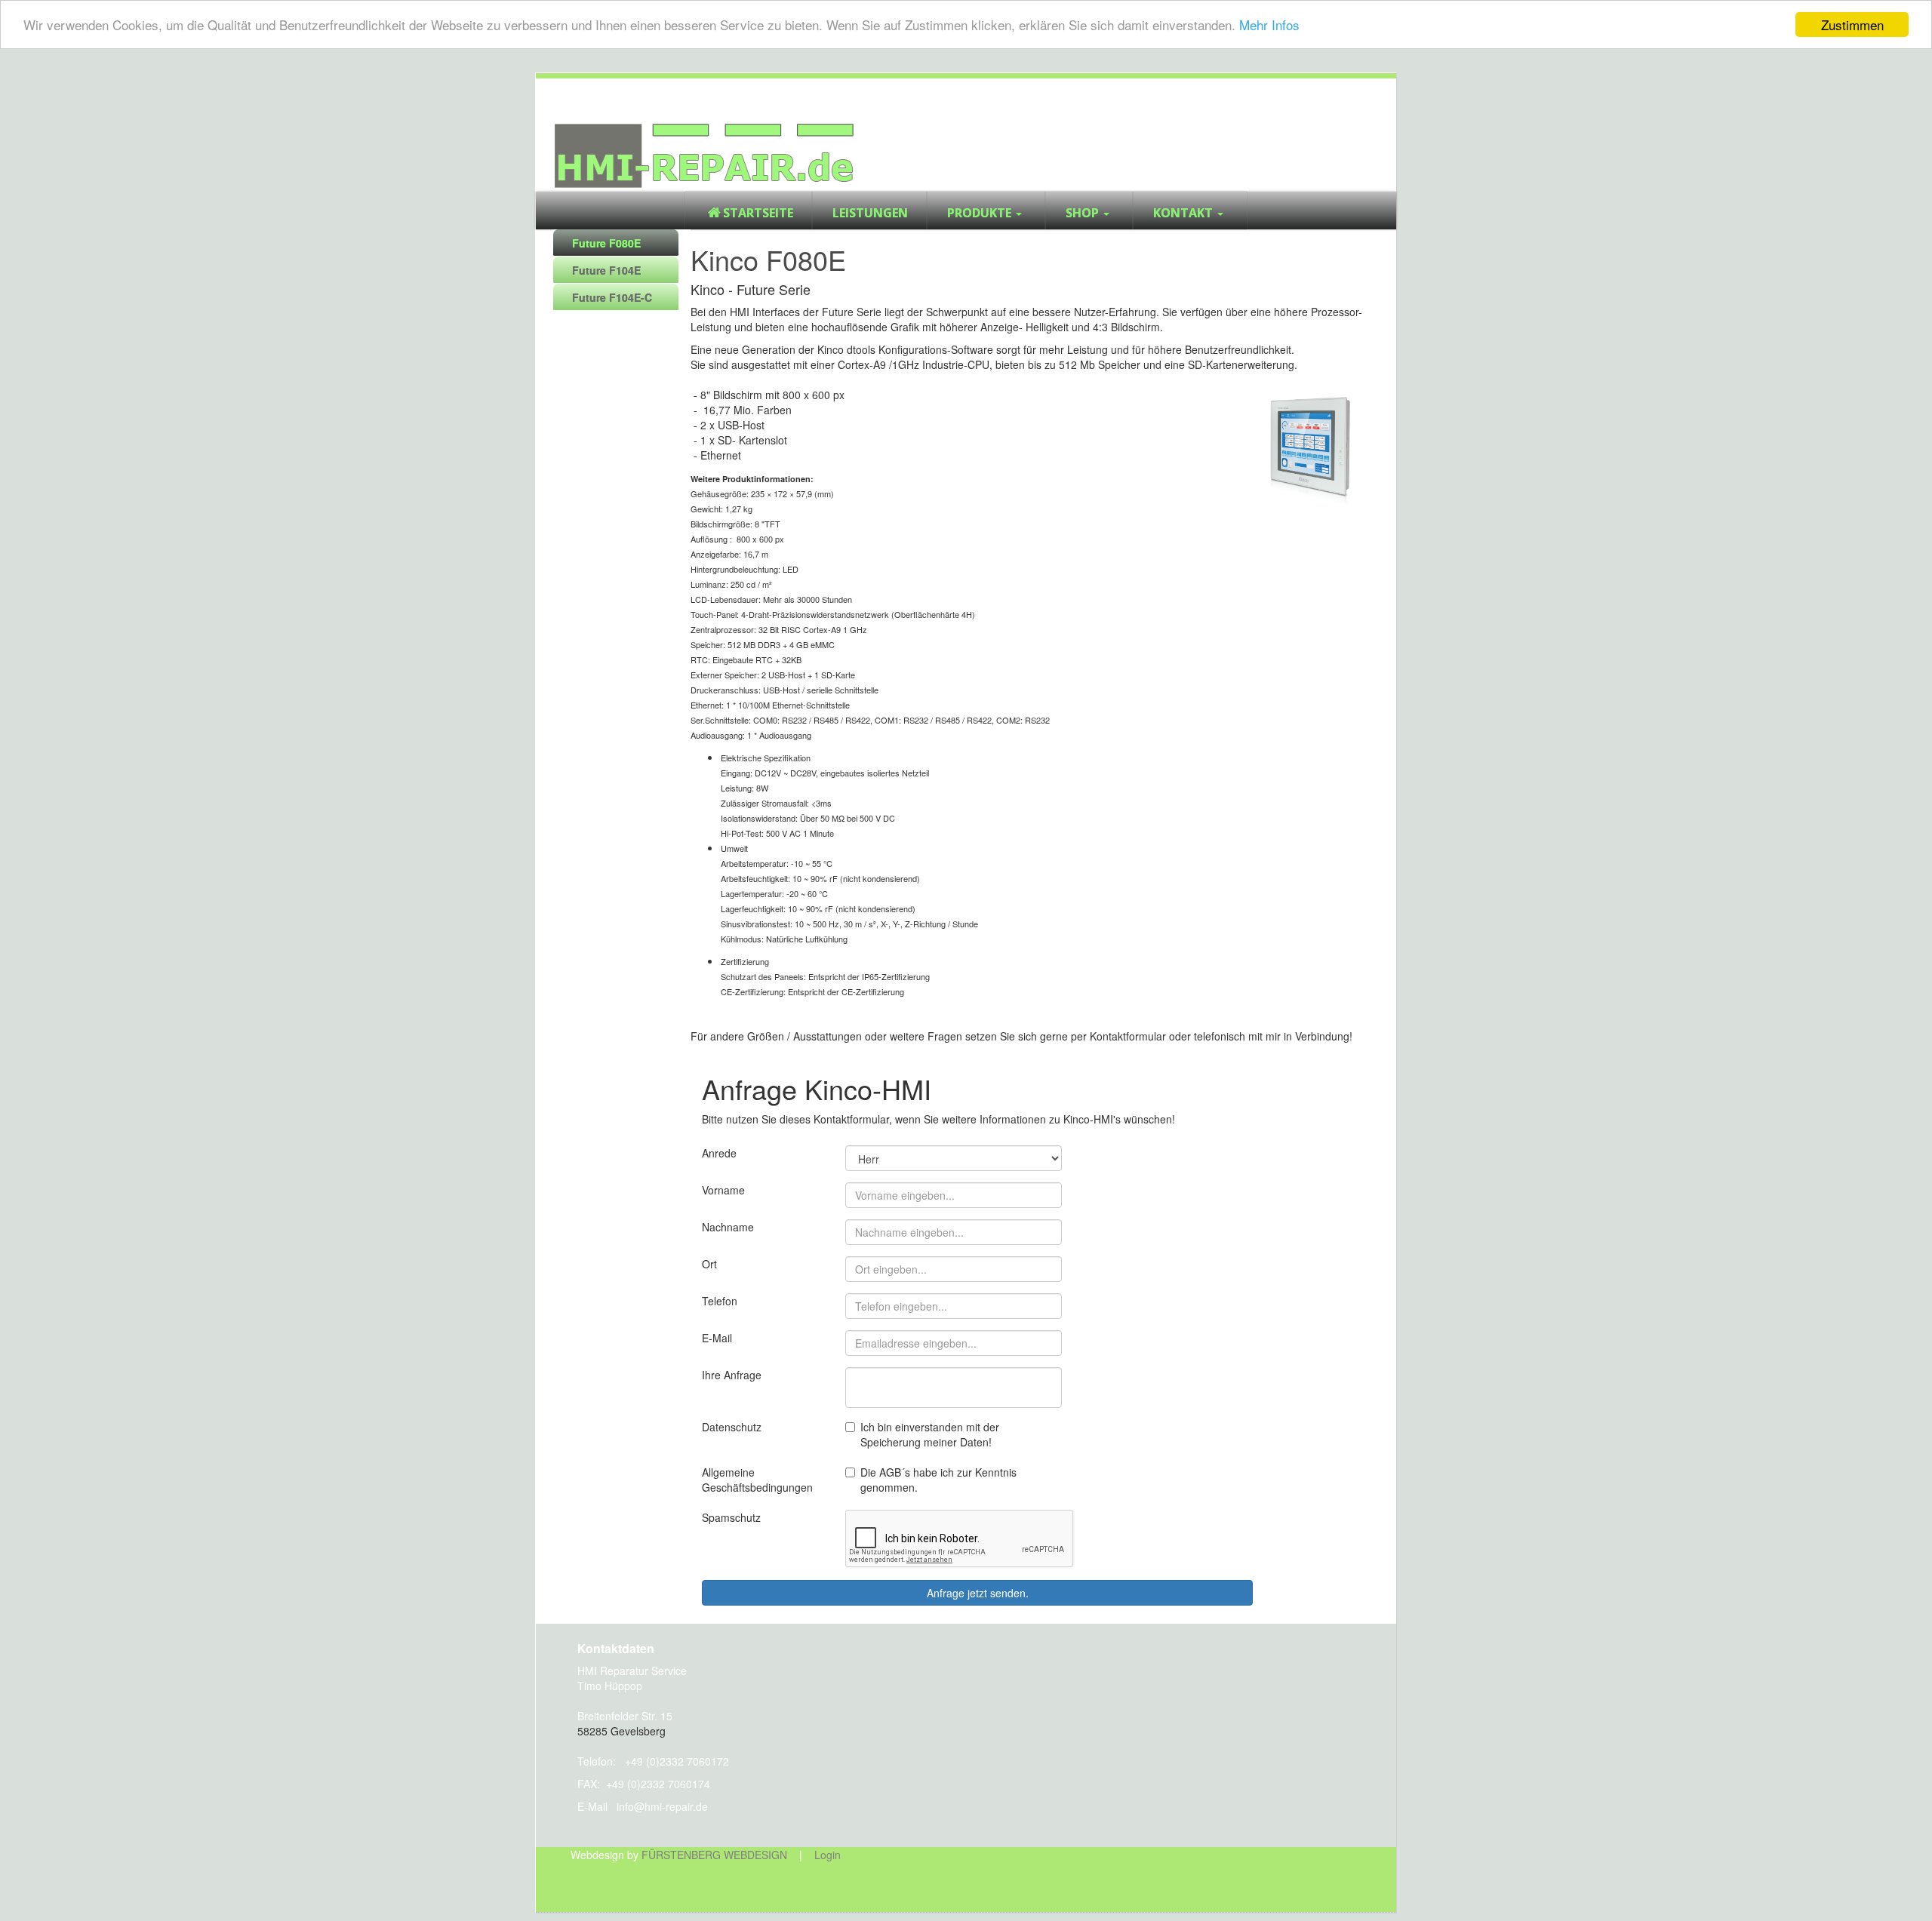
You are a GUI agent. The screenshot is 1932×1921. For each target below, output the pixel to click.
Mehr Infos (1269, 25)
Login (828, 1855)
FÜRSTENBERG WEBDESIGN (714, 1855)
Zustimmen (1852, 25)
